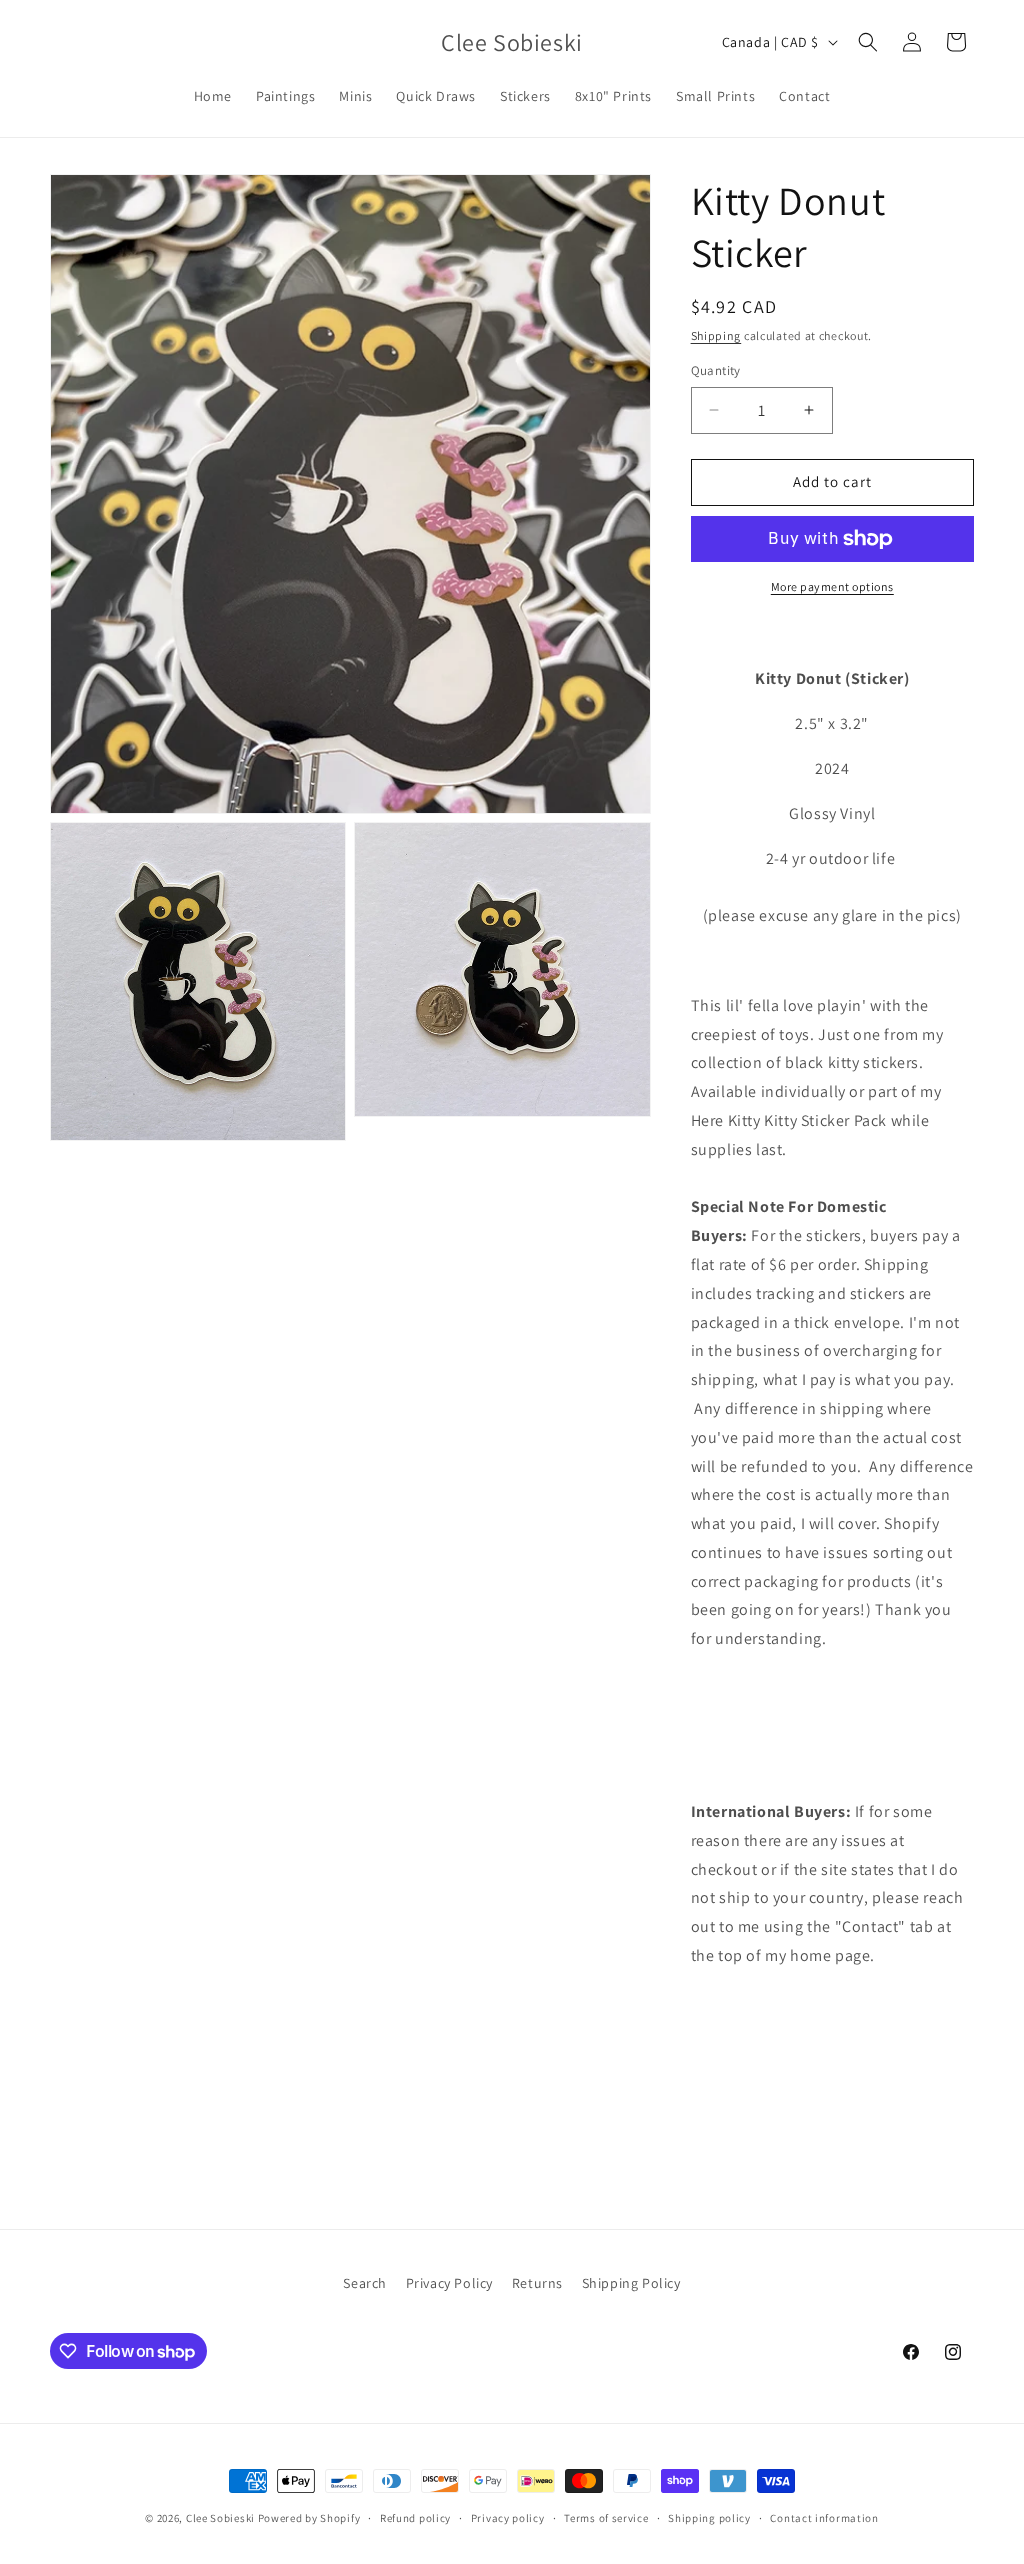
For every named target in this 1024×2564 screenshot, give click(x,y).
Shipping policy (709, 2518)
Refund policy (415, 2518)
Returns (537, 2283)
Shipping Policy (631, 2283)
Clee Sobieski (220, 2518)
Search (365, 2283)
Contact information (824, 2518)
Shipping (716, 335)
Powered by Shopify (309, 2518)
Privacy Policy (449, 2283)
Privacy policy (508, 2518)
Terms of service (606, 2518)
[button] (868, 42)
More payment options (832, 586)
